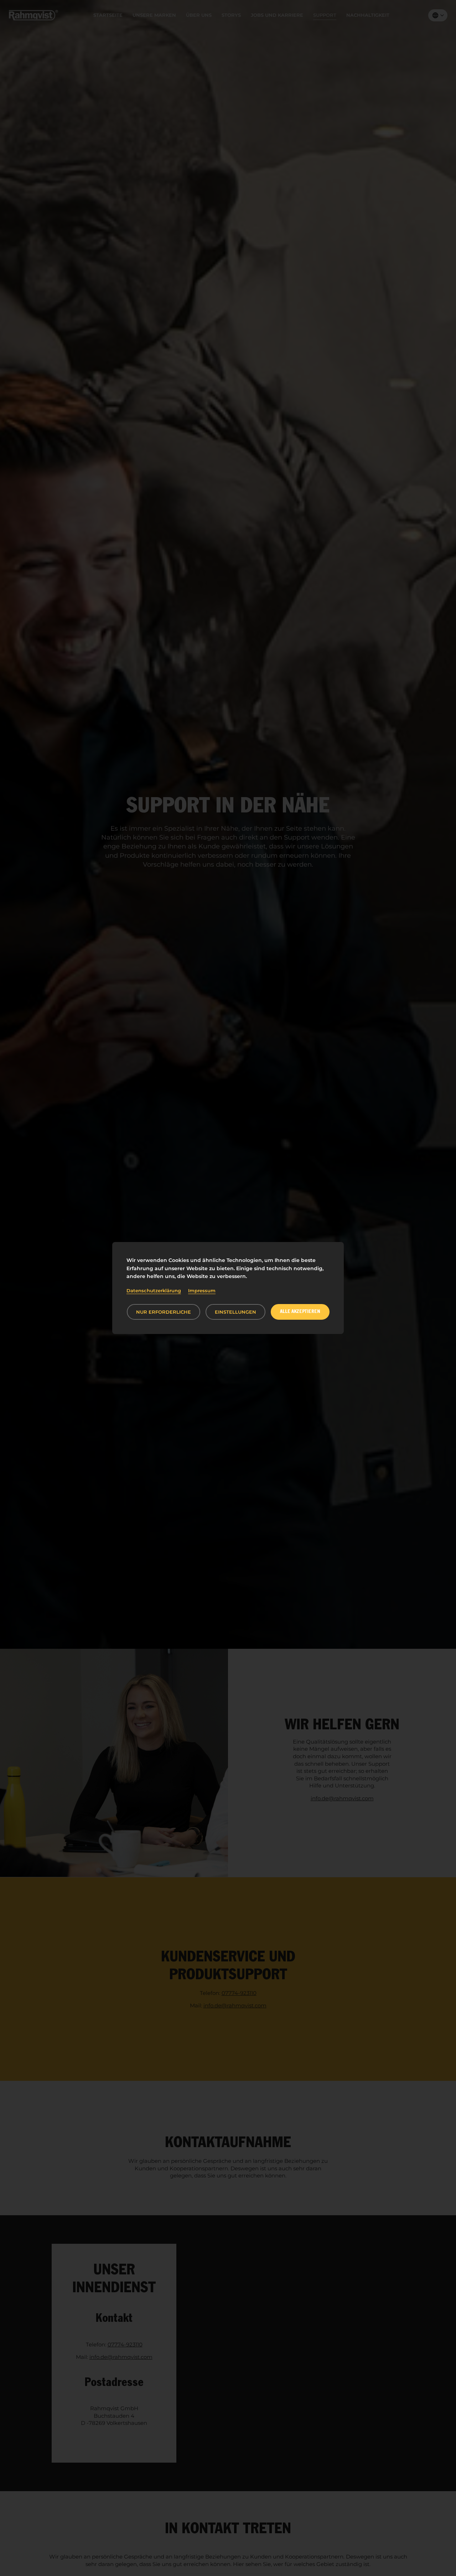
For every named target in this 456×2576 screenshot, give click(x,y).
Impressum (202, 1290)
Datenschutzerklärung (154, 1290)
